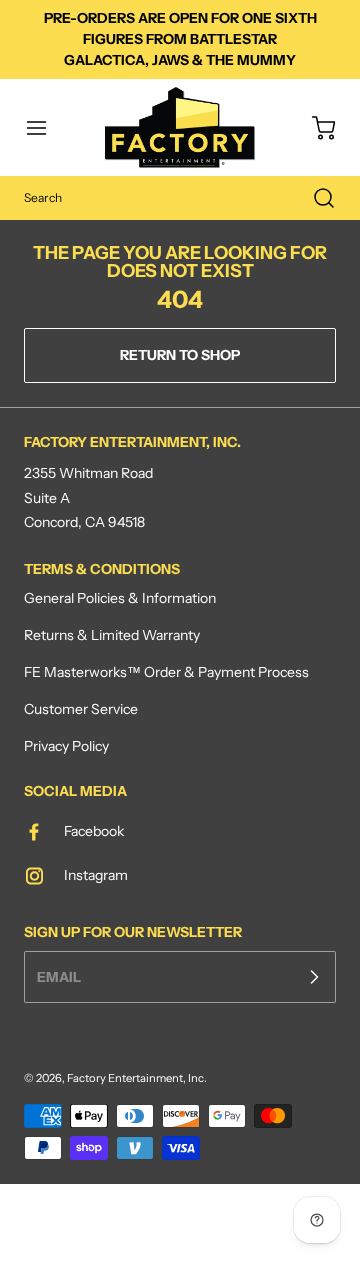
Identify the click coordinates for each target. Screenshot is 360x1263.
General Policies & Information (120, 598)
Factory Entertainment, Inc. (137, 1078)
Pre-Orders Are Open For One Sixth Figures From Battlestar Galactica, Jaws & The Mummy (180, 39)
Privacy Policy (66, 746)
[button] (46, 128)
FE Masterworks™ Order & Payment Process (166, 672)
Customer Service (81, 709)
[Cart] (314, 128)
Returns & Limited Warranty (112, 635)
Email (59, 976)
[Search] (314, 198)
